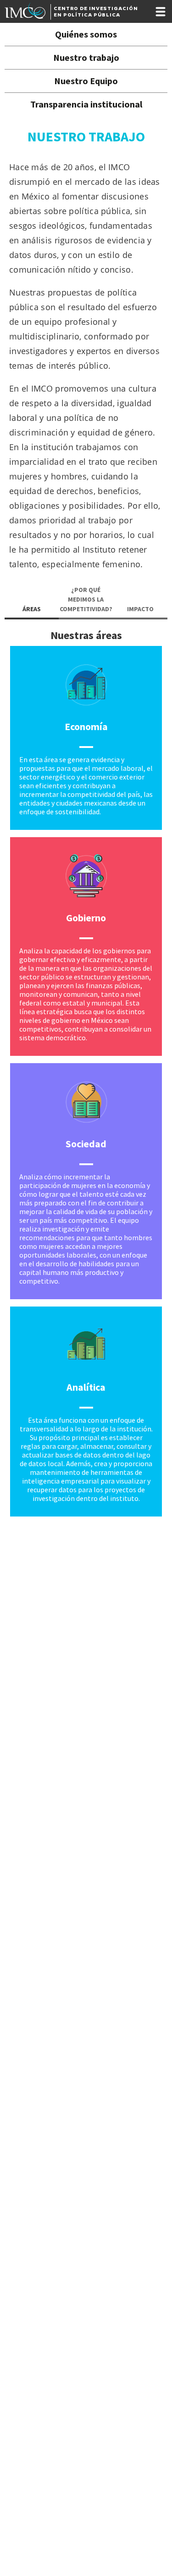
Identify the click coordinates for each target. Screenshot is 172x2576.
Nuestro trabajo (86, 57)
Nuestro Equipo (86, 81)
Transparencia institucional (86, 104)
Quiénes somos (86, 34)
